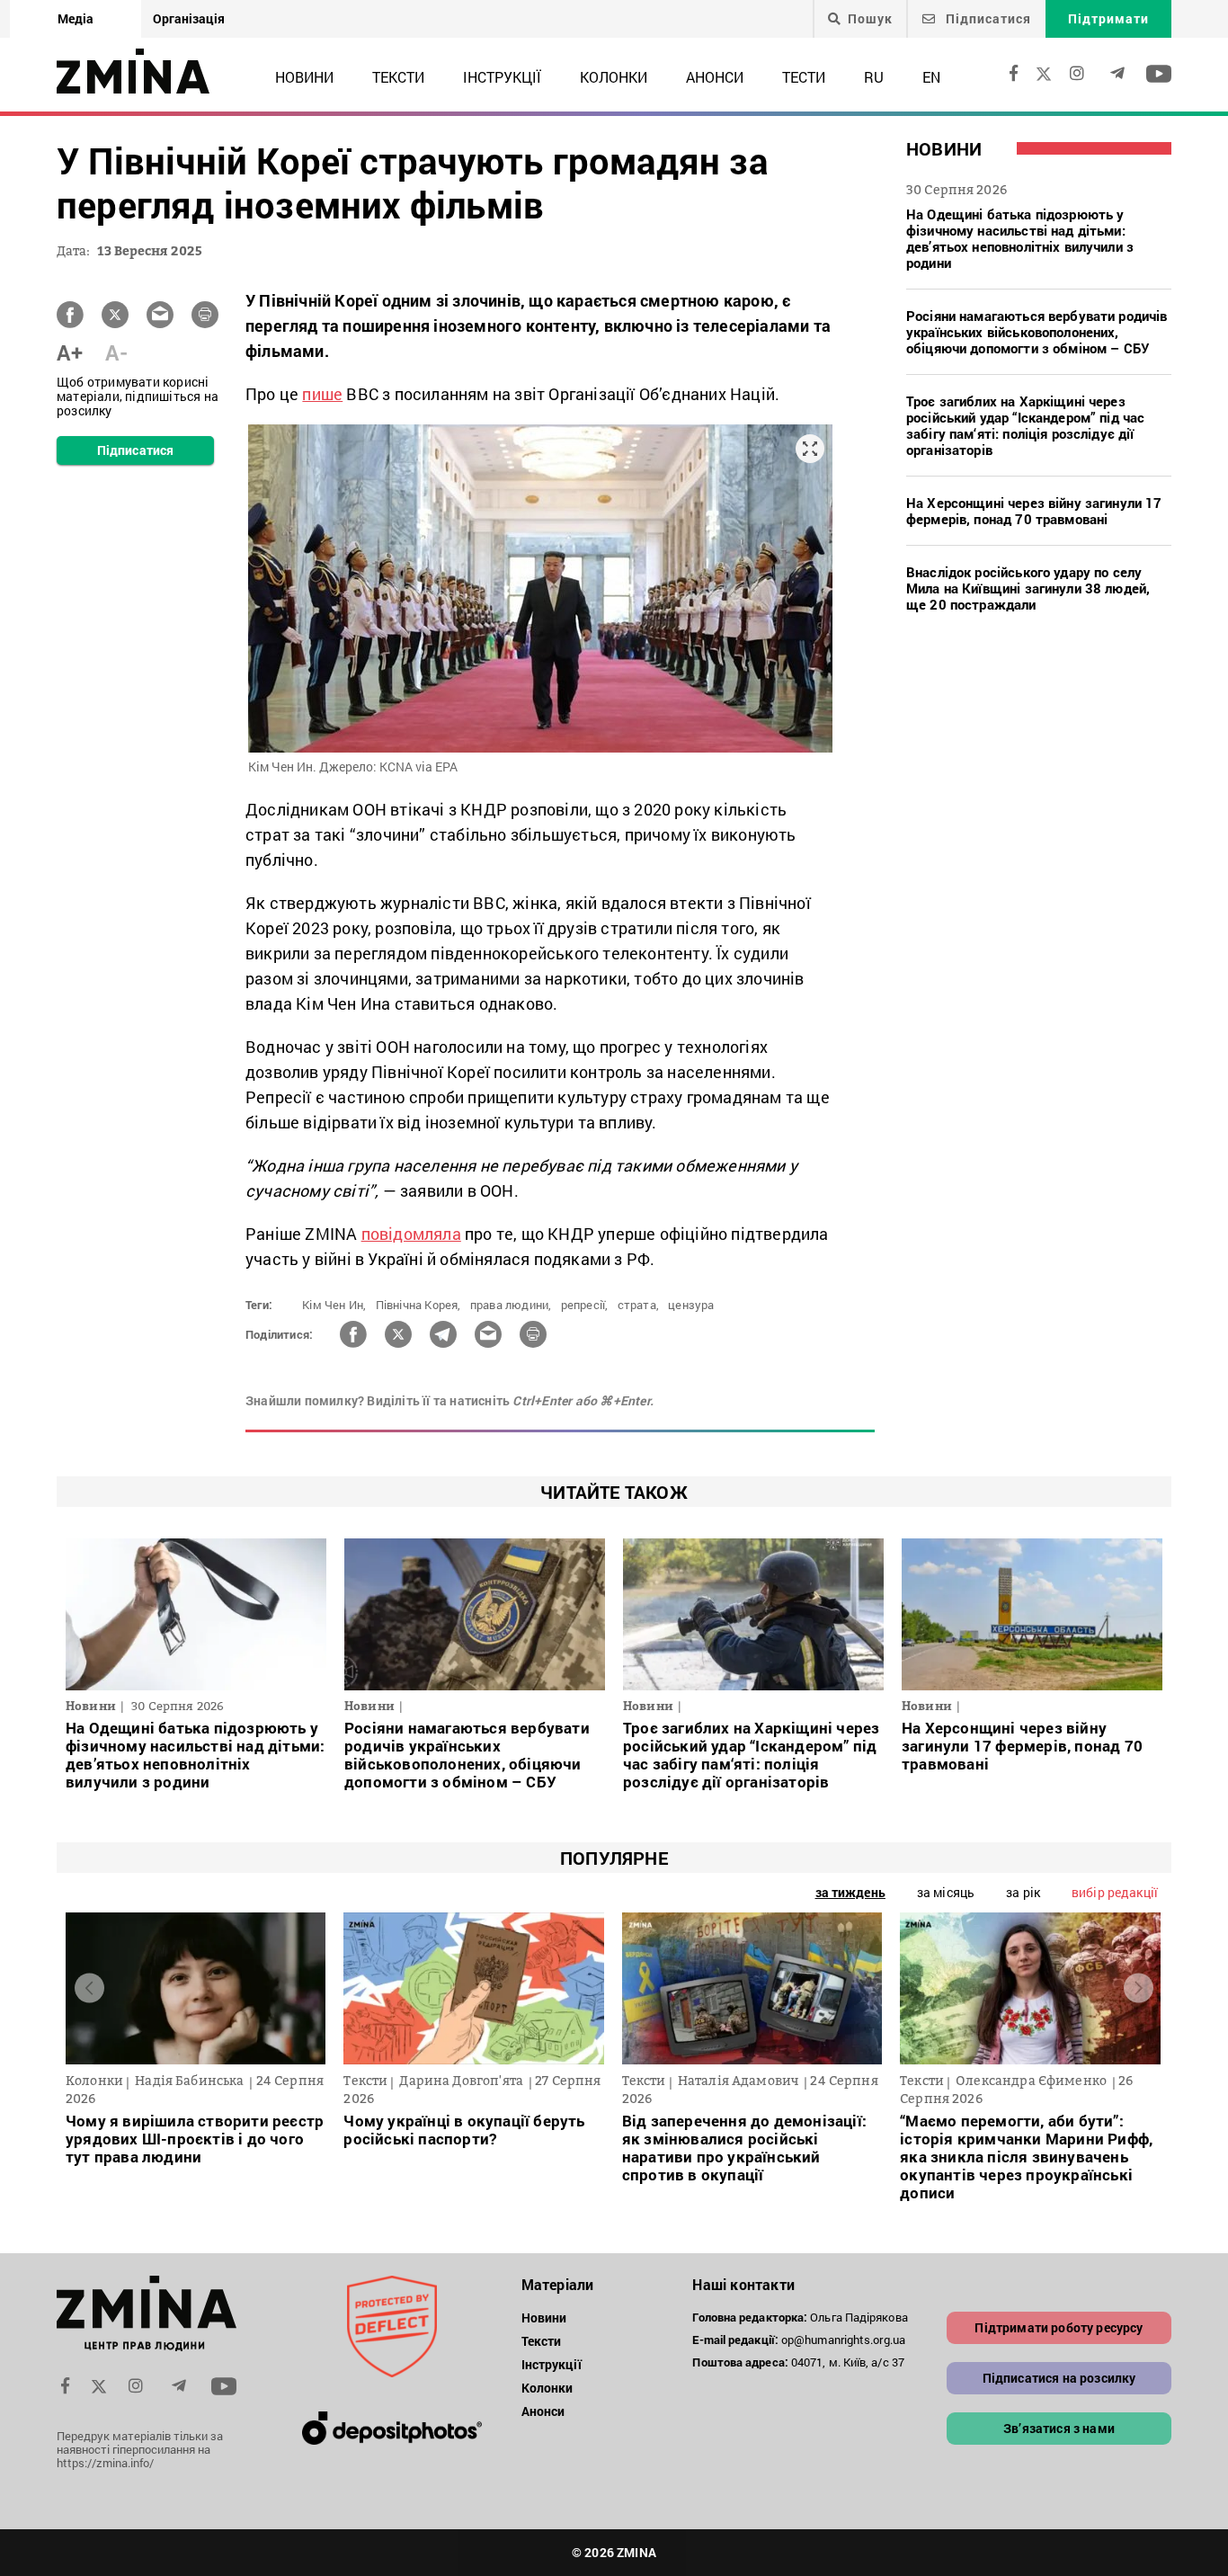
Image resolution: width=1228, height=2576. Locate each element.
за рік (1023, 1892)
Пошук (870, 19)
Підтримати (1108, 18)
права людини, (511, 1305)
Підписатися (987, 18)
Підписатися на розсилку (1059, 2378)
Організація (189, 18)
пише (322, 394)
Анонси (715, 77)
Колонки (614, 77)
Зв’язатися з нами (1059, 2428)
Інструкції (502, 77)
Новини (304, 77)
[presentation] (89, 1988)
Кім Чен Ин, (334, 1305)
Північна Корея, (418, 1305)
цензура (691, 1305)
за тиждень (850, 1892)
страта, (638, 1305)
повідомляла (411, 1234)
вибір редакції (1115, 1892)
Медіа (76, 18)
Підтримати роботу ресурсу (1059, 2327)
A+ (70, 352)
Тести (804, 77)
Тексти (398, 77)
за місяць (946, 1892)
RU (874, 77)
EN (931, 77)
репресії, (585, 1305)
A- (116, 352)
